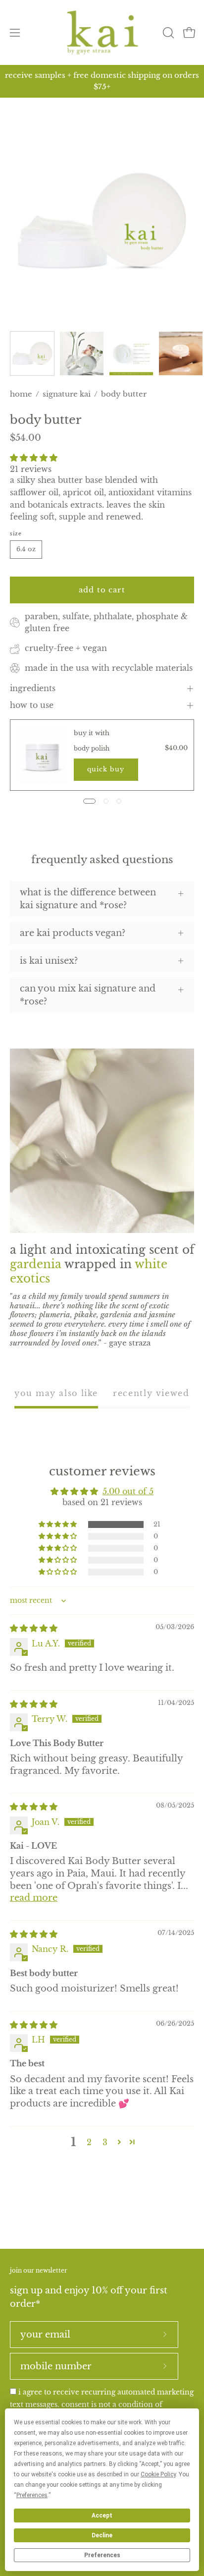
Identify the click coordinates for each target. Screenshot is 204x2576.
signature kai (67, 394)
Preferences (102, 2555)
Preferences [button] (32, 2495)
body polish (92, 748)
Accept (102, 2516)
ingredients (33, 688)
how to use (32, 705)
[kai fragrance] (102, 32)
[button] (167, 33)
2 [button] (89, 2142)
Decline (102, 2535)
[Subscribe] (165, 2335)
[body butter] (32, 353)
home (21, 394)
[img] (34, 1628)
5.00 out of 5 (128, 1491)
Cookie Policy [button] (158, 2474)
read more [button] (34, 1898)
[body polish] (42, 755)
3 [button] (105, 2142)
